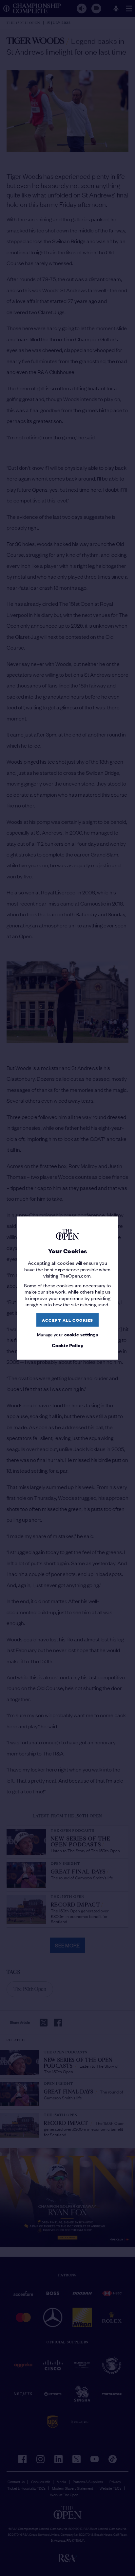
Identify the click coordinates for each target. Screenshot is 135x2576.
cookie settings (81, 1335)
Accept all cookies (68, 1320)
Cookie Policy (67, 1345)
